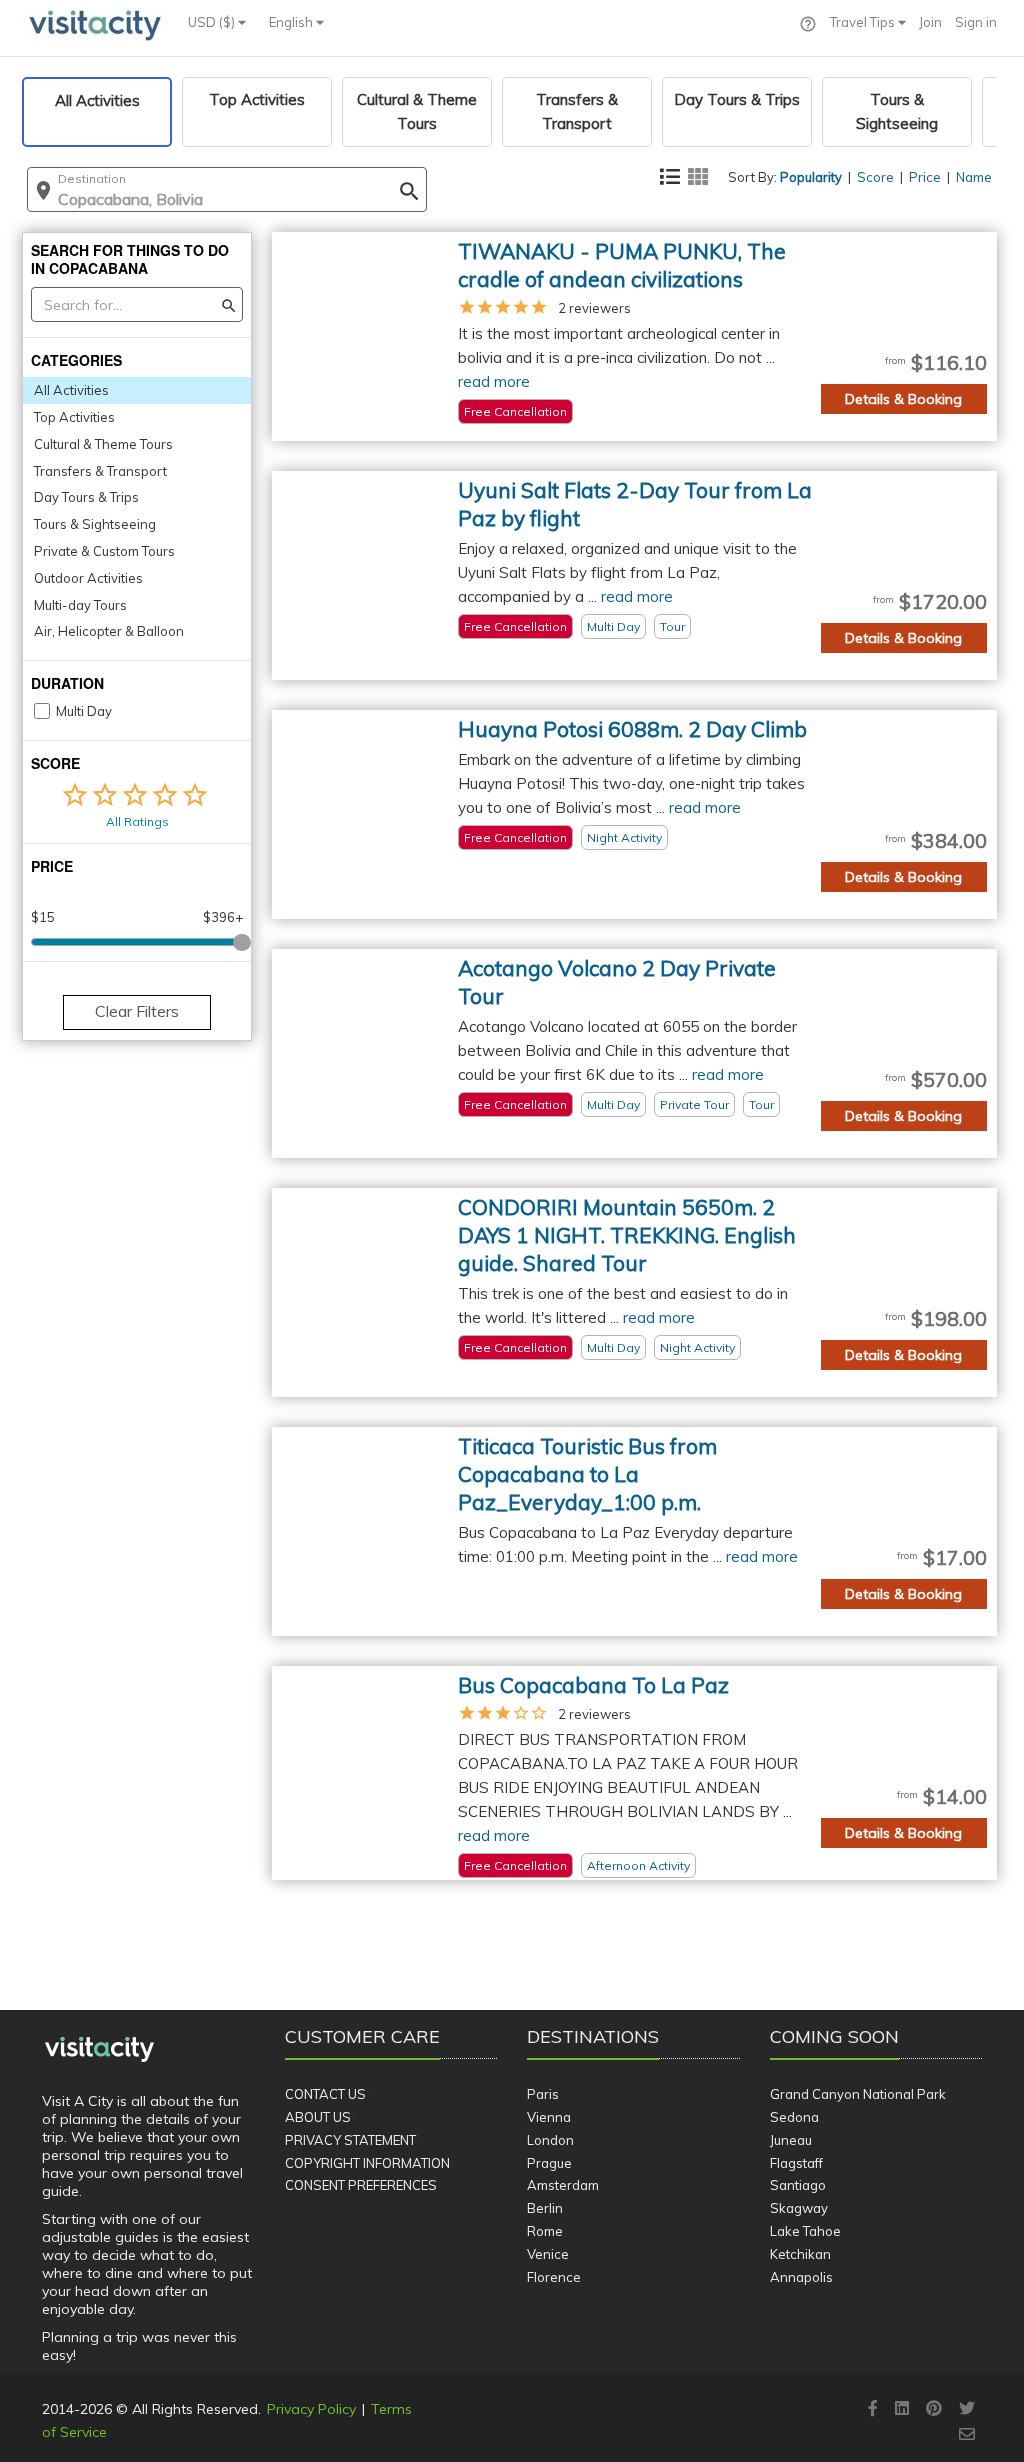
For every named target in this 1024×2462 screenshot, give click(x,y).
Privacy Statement (350, 2140)
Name (974, 177)
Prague (549, 2163)
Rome (545, 2231)
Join (930, 22)
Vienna (549, 2117)
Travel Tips (864, 22)
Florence (554, 2277)
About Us (318, 2117)
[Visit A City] (99, 2050)
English (292, 22)
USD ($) (213, 22)
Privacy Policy (311, 2409)
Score (875, 177)
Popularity (811, 177)
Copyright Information (367, 2163)
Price (925, 177)
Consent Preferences (361, 2185)
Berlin (545, 2208)
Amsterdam (563, 2185)
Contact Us (325, 2094)
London (550, 2140)
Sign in (976, 22)
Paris (543, 2094)
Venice (548, 2254)
